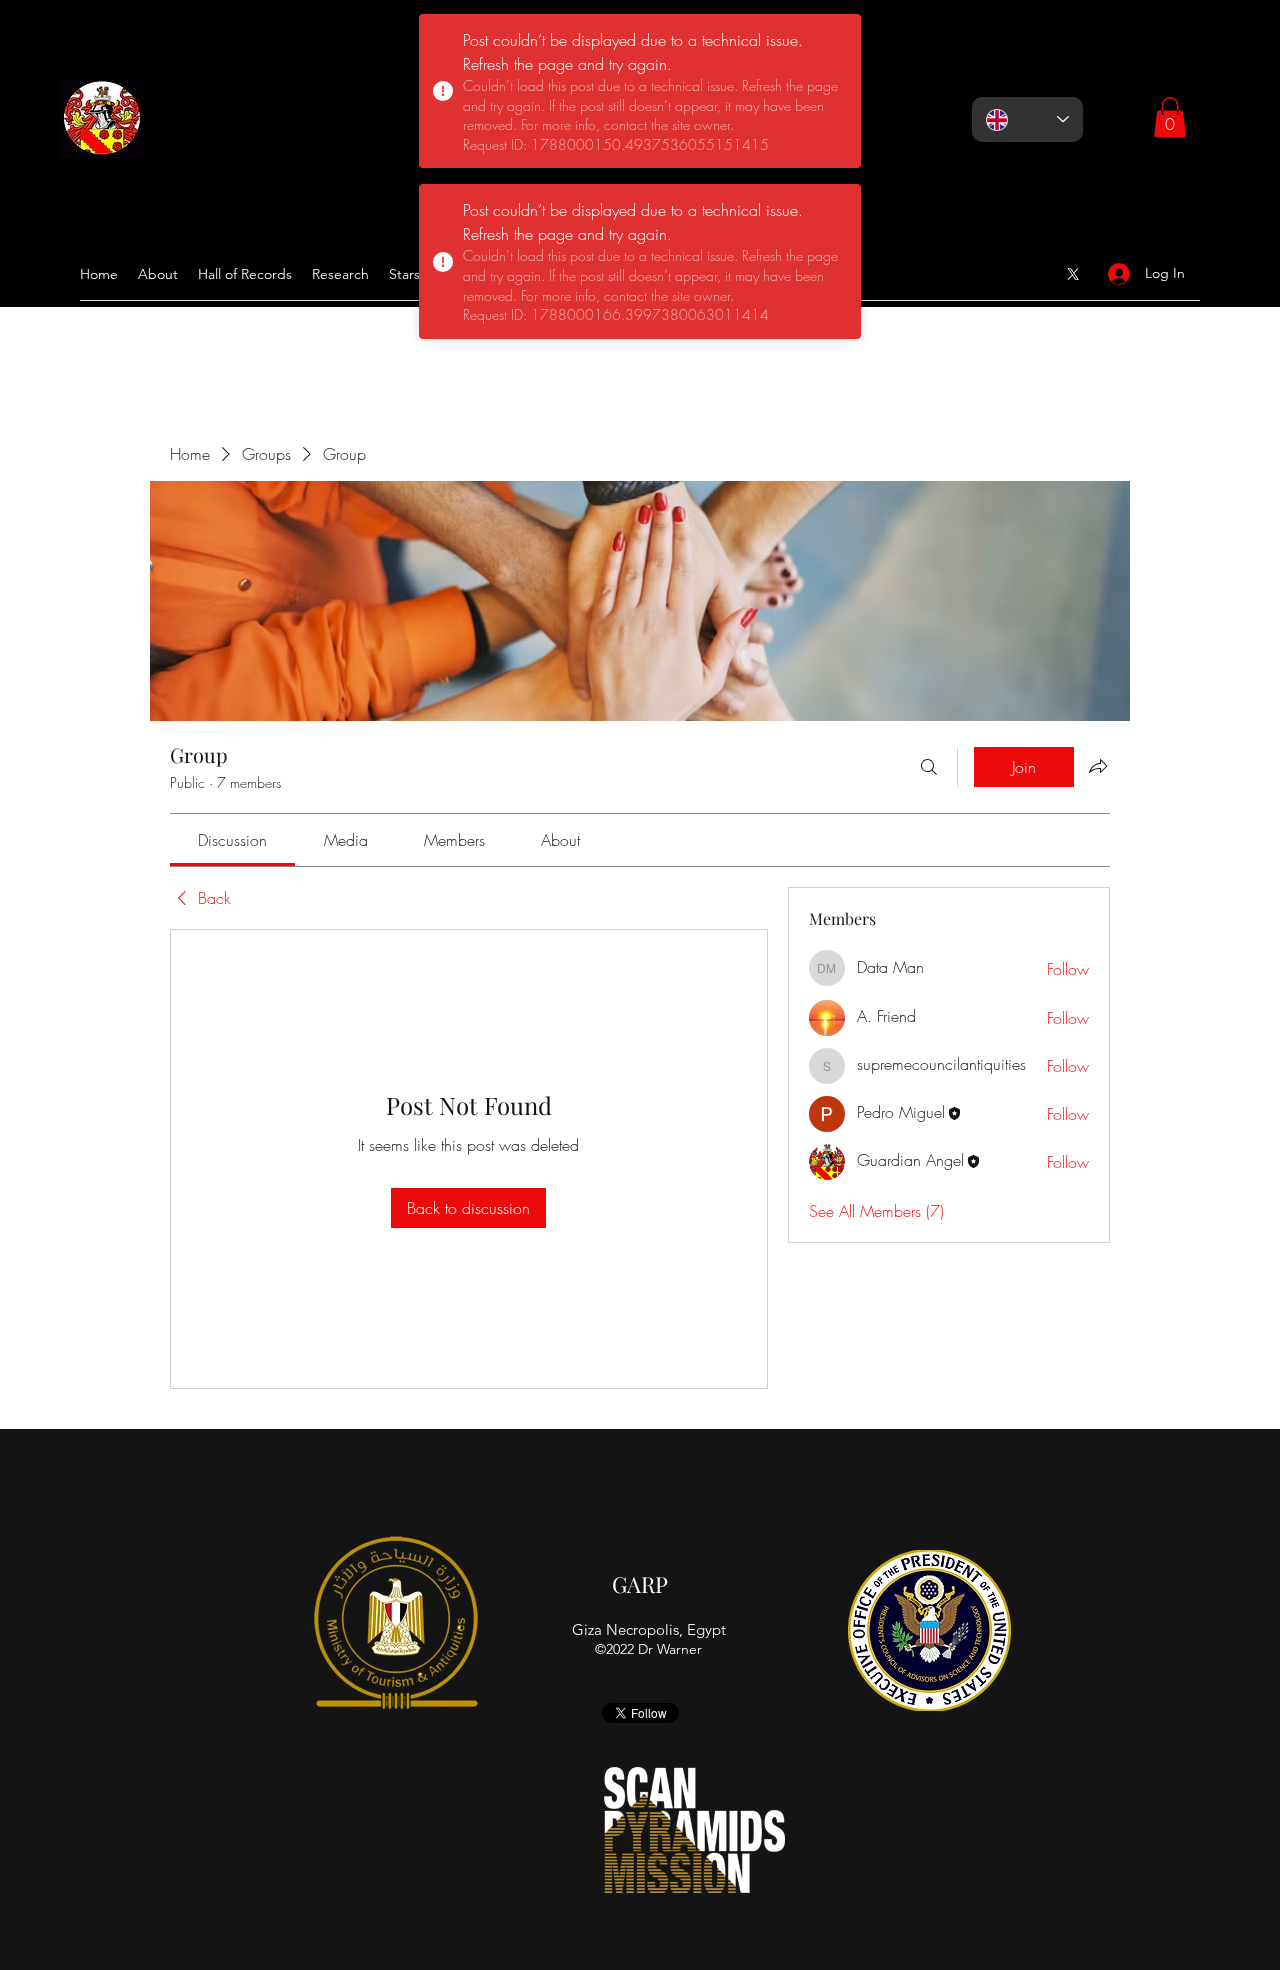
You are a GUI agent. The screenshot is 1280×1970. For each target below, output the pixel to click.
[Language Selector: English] (1027, 119)
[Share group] (1098, 766)
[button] (1170, 117)
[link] (232, 840)
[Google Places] (1073, 274)
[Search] (929, 767)
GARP (640, 1584)
